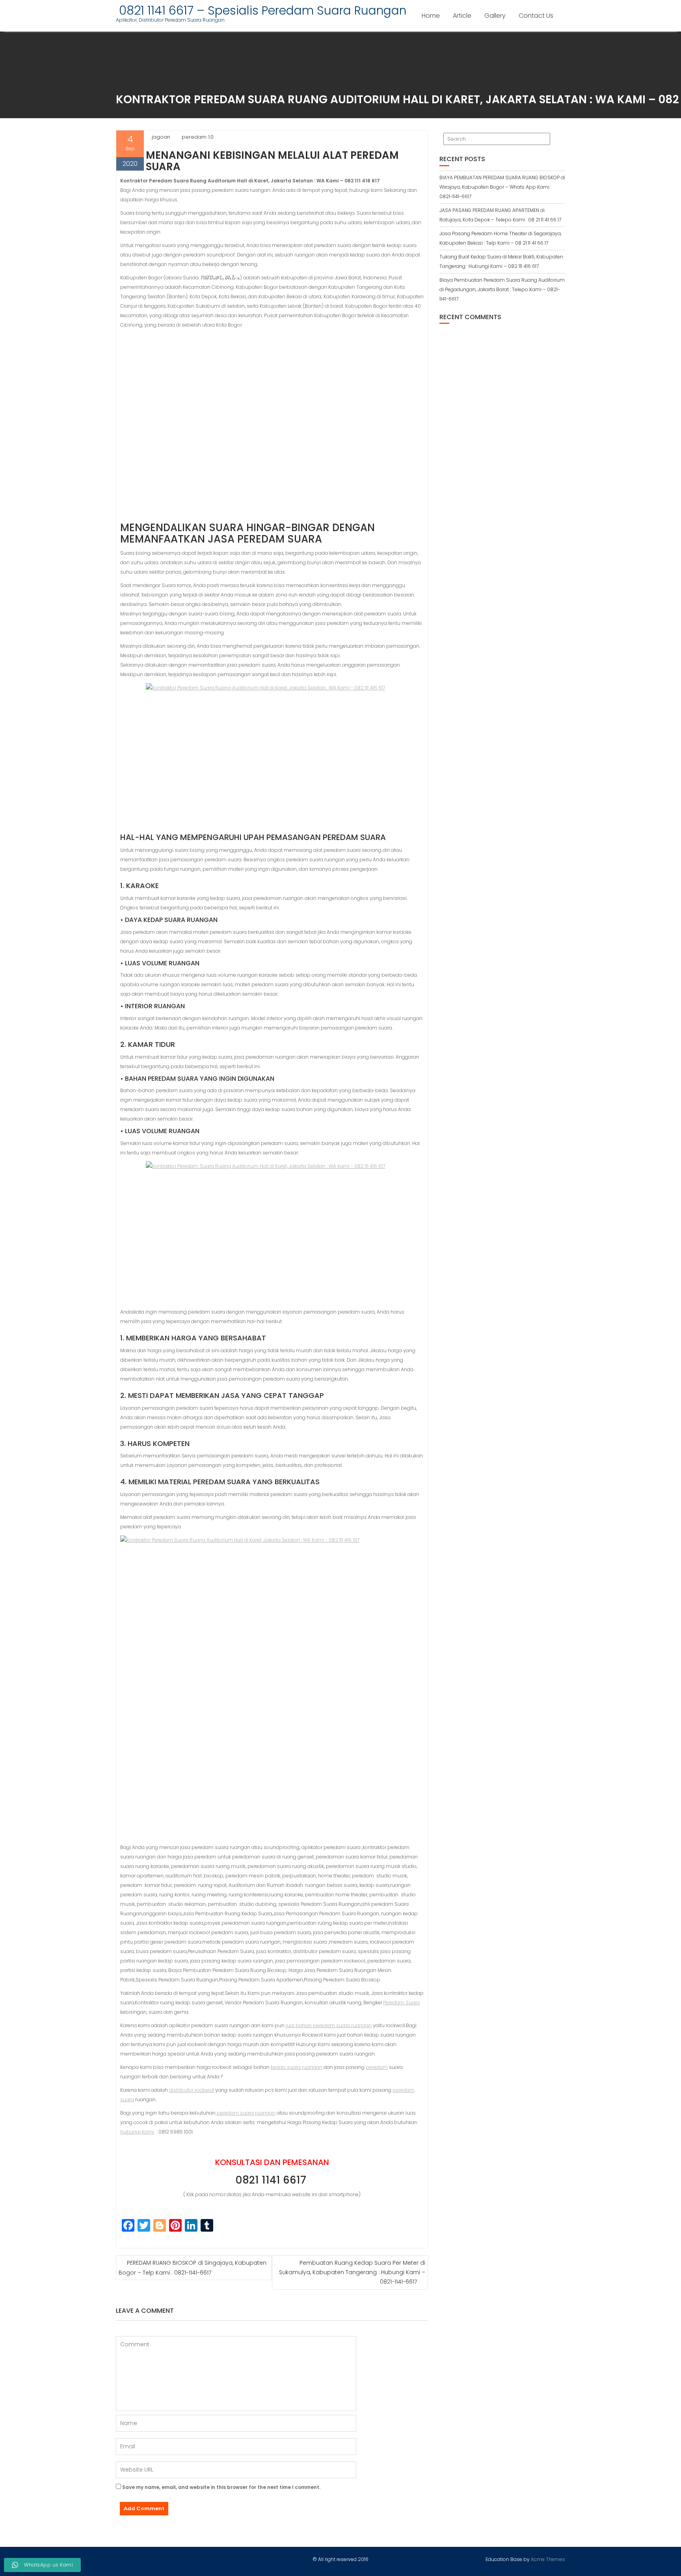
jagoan (161, 137)
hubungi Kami (137, 2132)
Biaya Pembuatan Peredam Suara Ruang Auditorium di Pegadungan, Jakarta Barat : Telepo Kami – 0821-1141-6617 (502, 289)
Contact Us (536, 16)
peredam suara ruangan (246, 2113)
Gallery (495, 16)
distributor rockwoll (192, 2090)
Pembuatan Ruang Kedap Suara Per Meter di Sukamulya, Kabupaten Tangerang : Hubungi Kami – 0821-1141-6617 (352, 2272)
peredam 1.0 (198, 137)
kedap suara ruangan (297, 2067)
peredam (377, 2067)
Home (431, 16)
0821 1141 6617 (272, 2180)
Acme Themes (548, 2559)
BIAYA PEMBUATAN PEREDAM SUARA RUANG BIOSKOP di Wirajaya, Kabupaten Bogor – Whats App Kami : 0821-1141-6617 (502, 187)
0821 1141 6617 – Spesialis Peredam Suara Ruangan (261, 10)
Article (462, 16)
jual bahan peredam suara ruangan (329, 2025)
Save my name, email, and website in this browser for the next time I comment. (221, 2487)
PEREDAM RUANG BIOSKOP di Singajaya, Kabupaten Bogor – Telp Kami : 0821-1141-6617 (193, 2268)
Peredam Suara (401, 2003)
